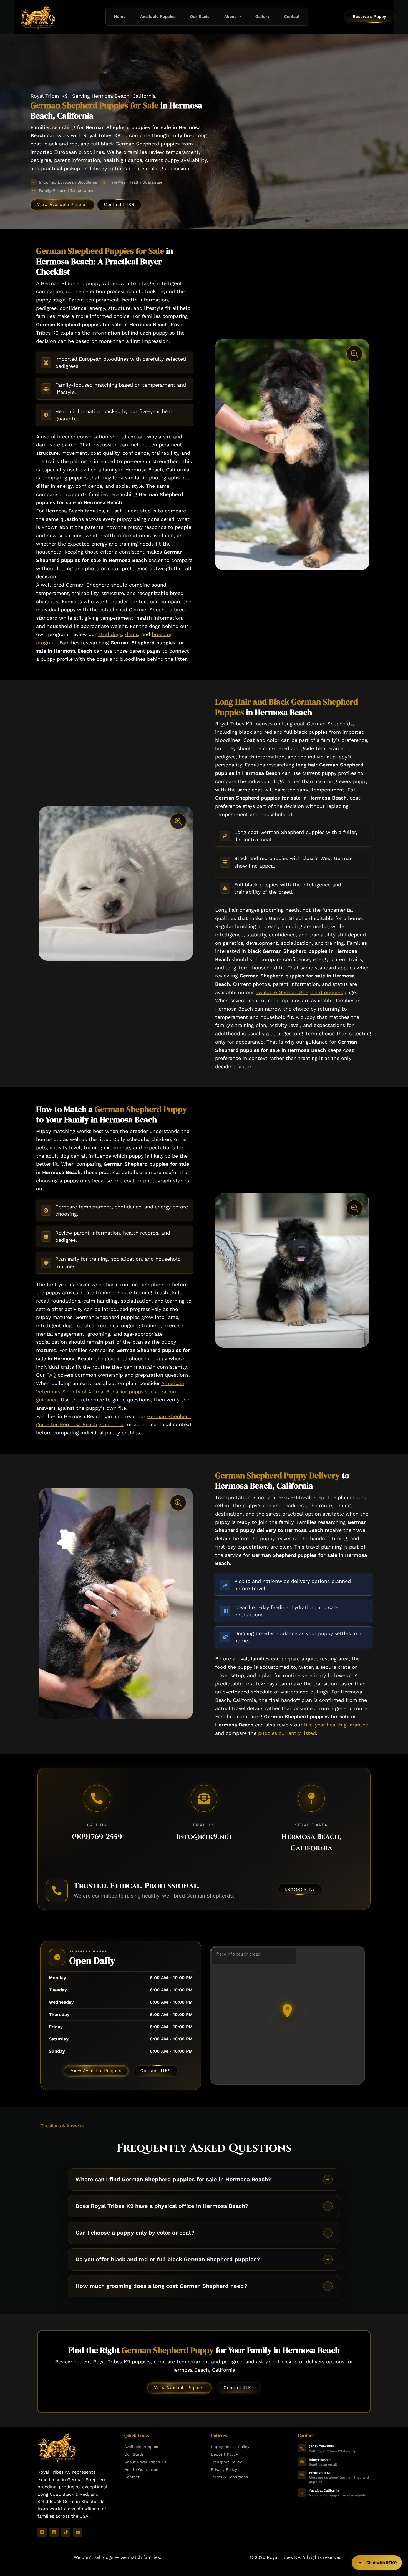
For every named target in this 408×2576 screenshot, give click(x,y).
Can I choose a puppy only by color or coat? (135, 2233)
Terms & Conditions (229, 2477)
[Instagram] (54, 2532)
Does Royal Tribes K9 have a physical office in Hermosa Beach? (162, 2206)
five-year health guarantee (336, 1725)
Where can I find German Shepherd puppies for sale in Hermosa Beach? (173, 2179)
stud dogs (110, 634)
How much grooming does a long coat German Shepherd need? (161, 2286)
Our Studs (200, 17)
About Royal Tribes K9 (145, 2462)
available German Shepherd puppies (299, 992)
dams (132, 634)
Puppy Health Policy (230, 2447)
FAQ (51, 1375)
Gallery (263, 17)
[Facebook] (42, 2532)
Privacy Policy (224, 2469)
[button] (238, 17)
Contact (292, 17)
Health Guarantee (141, 2469)
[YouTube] (78, 2532)
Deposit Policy (224, 2454)
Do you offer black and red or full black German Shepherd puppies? (168, 2259)
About (230, 17)
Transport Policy (226, 2462)
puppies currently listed (287, 1733)
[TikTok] (66, 2532)
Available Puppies (158, 17)
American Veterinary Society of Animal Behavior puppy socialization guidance (110, 1391)
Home (120, 17)
